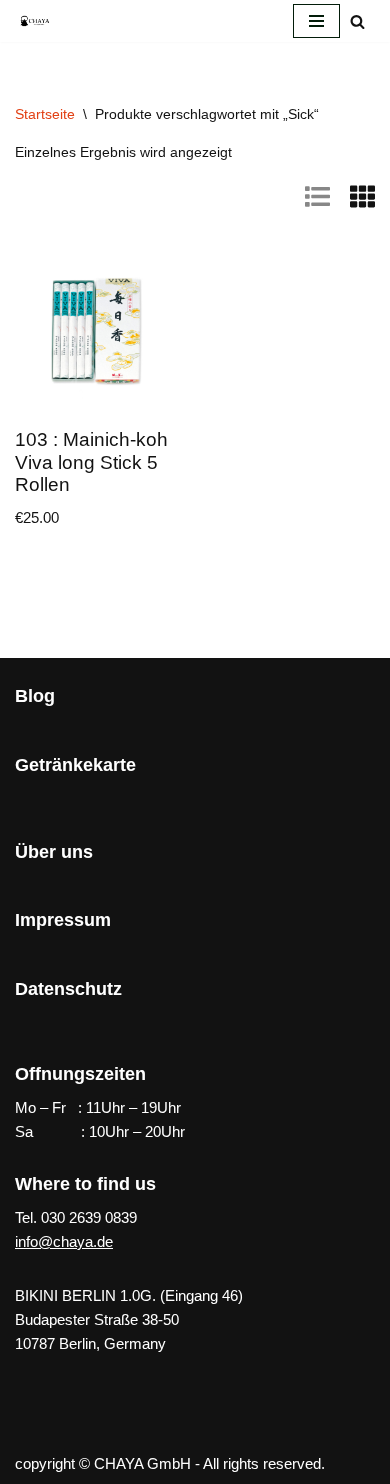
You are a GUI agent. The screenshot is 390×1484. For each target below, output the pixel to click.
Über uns (54, 852)
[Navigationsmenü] (316, 21)
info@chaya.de (64, 1241)
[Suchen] (357, 21)
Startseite (45, 114)
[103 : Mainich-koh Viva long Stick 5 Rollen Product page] (97, 331)
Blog (35, 696)
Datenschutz (68, 989)
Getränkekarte (75, 765)
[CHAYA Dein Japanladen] (35, 20)
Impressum (63, 920)
